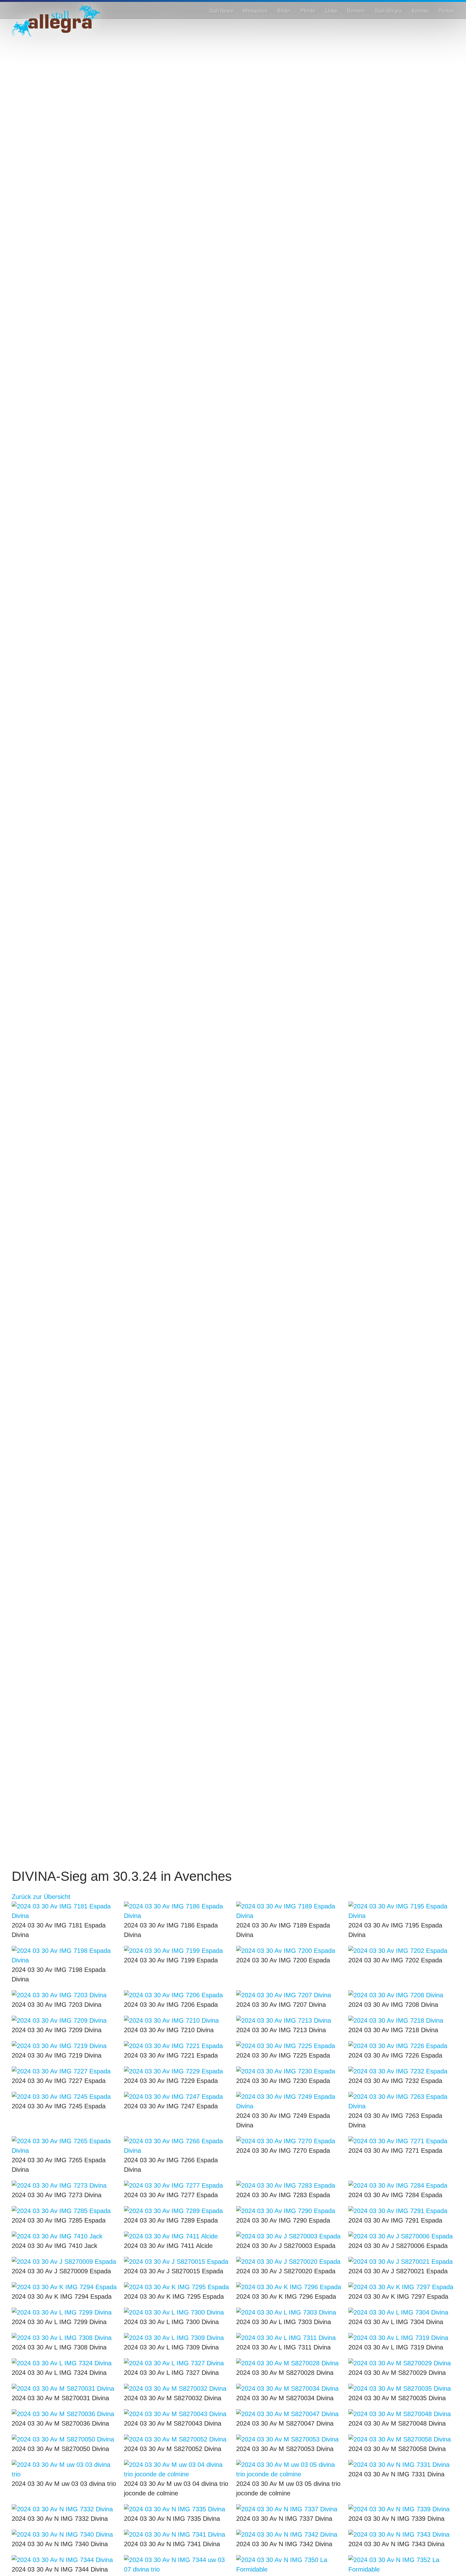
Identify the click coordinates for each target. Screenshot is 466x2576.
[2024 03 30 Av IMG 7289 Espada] (177, 2211)
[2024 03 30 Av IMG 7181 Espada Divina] (65, 1911)
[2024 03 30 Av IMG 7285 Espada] (65, 2211)
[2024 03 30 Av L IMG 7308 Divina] (65, 2338)
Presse (446, 11)
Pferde (308, 11)
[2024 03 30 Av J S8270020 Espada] (289, 2262)
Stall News (221, 11)
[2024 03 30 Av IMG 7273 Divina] (65, 2185)
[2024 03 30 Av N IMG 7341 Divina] (177, 2534)
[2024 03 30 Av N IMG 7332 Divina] (65, 2509)
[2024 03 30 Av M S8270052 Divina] (177, 2439)
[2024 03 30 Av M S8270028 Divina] (289, 2363)
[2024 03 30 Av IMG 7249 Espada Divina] (289, 2101)
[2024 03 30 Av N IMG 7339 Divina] (401, 2509)
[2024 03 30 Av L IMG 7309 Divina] (177, 2338)
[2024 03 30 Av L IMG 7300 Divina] (177, 2312)
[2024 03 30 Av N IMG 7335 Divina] (177, 2509)
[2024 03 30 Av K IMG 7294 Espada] (65, 2287)
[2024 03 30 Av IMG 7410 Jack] (65, 2236)
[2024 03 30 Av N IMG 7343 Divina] (401, 2534)
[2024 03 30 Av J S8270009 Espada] (65, 2262)
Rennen (356, 11)
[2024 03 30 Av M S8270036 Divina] (65, 2414)
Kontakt (420, 11)
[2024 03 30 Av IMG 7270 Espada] (289, 2141)
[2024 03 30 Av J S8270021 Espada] (401, 2262)
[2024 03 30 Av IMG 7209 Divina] (65, 2020)
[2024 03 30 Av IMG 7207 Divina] (289, 1995)
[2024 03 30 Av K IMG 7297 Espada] (401, 2287)
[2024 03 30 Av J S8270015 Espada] (177, 2262)
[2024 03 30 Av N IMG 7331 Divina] (401, 2465)
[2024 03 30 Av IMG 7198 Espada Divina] (65, 1955)
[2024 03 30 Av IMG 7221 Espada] (177, 2046)
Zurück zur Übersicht (41, 1897)
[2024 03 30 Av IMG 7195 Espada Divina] (401, 1911)
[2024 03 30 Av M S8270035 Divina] (401, 2388)
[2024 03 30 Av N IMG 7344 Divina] (65, 2560)
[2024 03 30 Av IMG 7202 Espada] (401, 1951)
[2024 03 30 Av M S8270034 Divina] (289, 2388)
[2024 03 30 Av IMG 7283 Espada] (289, 2185)
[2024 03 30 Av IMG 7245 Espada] (65, 2097)
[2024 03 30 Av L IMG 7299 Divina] (65, 2312)
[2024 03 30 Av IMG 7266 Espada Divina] (177, 2146)
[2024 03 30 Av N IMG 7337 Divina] (289, 2509)
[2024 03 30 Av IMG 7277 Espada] (177, 2185)
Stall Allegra (388, 11)
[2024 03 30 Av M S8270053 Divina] (289, 2439)
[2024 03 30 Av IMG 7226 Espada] (401, 2046)
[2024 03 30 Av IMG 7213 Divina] (289, 2020)
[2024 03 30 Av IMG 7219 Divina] (65, 2046)
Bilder (284, 11)
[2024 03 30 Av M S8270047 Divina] (289, 2414)
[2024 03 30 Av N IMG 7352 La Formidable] (401, 2565)
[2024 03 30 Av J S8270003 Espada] (289, 2236)
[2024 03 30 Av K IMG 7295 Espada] (177, 2287)
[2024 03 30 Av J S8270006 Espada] (401, 2236)
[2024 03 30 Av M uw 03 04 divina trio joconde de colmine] (177, 2469)
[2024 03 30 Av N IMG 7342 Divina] (289, 2534)
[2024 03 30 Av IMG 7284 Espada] (401, 2185)
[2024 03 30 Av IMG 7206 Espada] (177, 1995)
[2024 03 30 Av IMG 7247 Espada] (177, 2097)
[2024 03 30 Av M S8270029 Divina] (401, 2363)
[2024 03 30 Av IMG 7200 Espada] (289, 1951)
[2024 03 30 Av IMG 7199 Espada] (177, 1951)
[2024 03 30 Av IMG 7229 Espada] (177, 2071)
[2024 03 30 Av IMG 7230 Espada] (289, 2071)
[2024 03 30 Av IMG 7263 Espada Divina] (401, 2101)
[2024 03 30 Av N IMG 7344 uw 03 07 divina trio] (177, 2565)
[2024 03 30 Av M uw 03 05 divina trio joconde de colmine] (289, 2469)
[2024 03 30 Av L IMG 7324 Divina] (65, 2363)
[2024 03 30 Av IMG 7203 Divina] (65, 1995)
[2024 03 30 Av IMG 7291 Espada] (401, 2211)
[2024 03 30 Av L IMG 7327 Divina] (177, 2363)
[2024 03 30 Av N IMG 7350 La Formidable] (289, 2565)
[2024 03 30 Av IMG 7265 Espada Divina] (65, 2146)
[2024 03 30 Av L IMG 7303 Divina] (289, 2312)
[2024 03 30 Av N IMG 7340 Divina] (65, 2534)
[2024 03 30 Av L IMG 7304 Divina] (401, 2312)
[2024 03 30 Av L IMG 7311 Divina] (289, 2338)
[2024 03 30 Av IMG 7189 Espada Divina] (289, 1911)
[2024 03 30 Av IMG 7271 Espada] (401, 2141)
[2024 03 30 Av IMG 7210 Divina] (177, 2020)
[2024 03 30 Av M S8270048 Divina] (401, 2414)
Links (331, 11)
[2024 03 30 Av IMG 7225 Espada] (289, 2046)
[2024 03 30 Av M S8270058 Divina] (401, 2439)
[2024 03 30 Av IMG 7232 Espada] (401, 2071)
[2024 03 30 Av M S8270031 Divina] (65, 2388)
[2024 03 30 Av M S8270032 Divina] (177, 2388)
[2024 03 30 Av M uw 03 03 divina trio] (65, 2469)
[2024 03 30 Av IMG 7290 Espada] (289, 2211)
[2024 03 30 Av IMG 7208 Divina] (401, 1995)
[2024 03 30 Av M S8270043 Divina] (177, 2414)
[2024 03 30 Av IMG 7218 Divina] (401, 2020)
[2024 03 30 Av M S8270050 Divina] (65, 2439)
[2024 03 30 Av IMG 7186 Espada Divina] (177, 1911)
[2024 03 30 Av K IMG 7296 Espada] (289, 2287)
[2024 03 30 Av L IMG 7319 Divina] (401, 2338)
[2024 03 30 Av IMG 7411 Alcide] (177, 2236)
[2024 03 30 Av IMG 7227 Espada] (65, 2071)
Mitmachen (255, 11)
